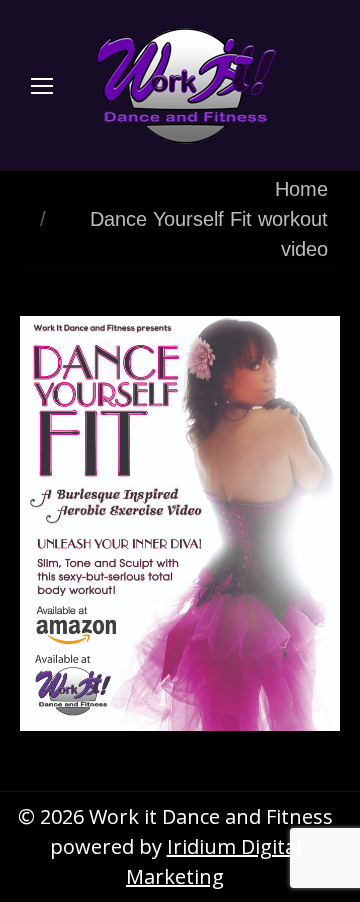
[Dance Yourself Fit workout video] (180, 523)
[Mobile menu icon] (42, 86)
